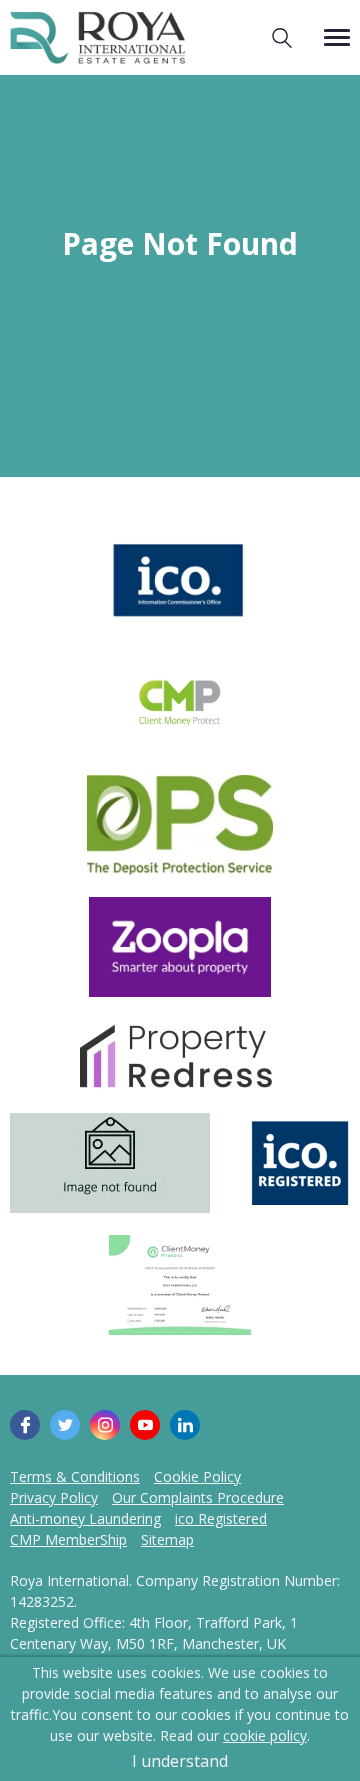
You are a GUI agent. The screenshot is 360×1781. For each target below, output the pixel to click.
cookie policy (265, 1735)
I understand (180, 1761)
